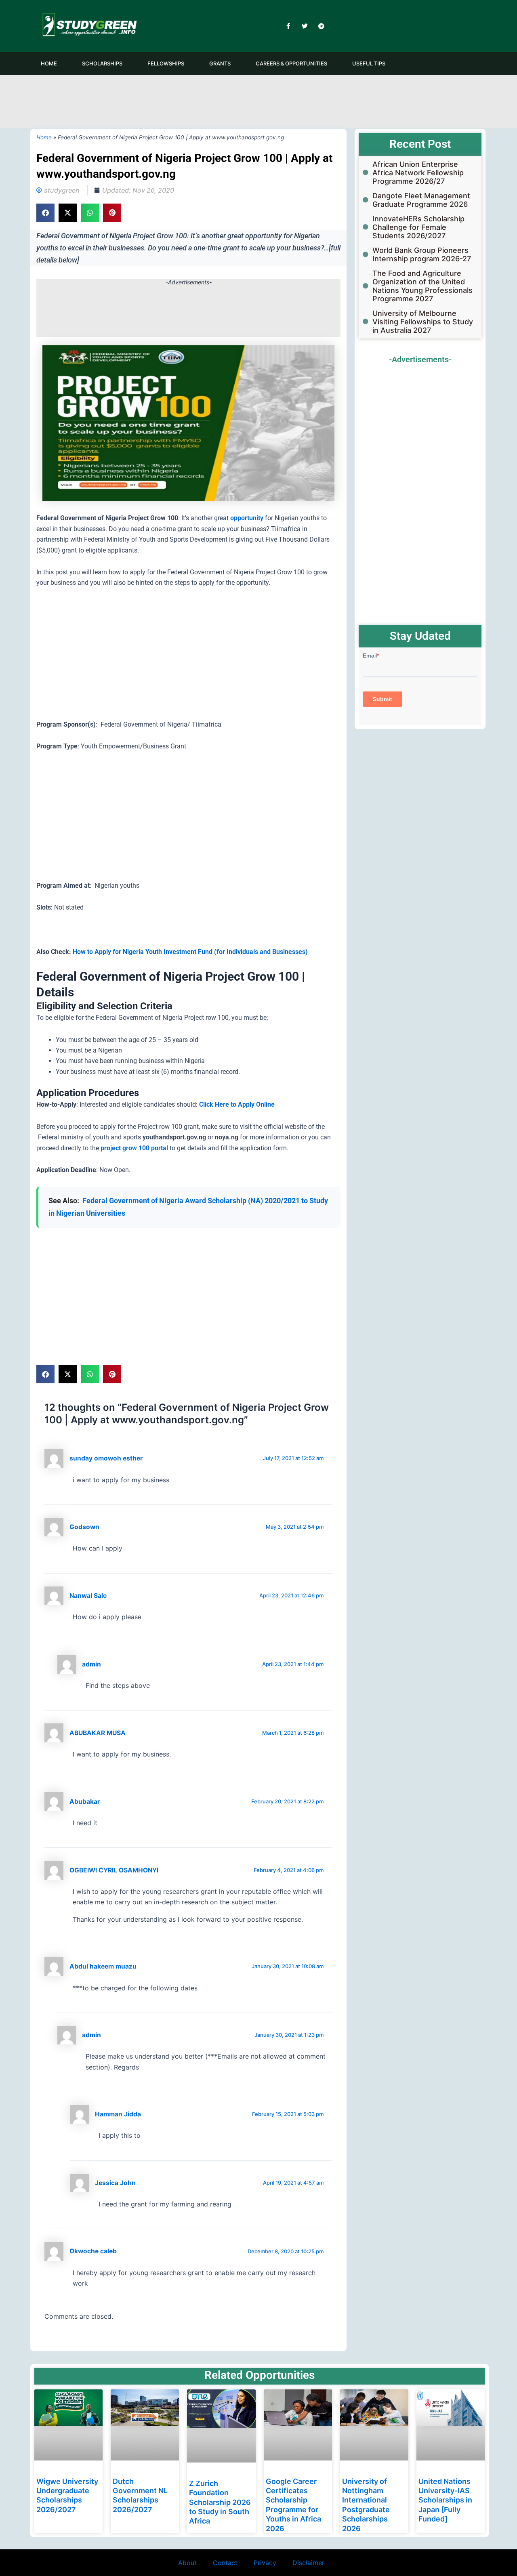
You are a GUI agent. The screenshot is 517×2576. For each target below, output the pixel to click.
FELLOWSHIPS (166, 63)
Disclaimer (308, 2563)
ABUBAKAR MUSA (98, 1733)
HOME (49, 63)
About (187, 2563)
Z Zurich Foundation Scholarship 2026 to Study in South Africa (220, 2502)
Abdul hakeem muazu (103, 1966)
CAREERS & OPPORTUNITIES (291, 63)
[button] (45, 213)
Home (44, 137)
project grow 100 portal (134, 1148)
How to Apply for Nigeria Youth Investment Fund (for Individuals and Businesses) (190, 952)
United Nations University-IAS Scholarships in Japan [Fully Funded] (445, 2500)
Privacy (265, 2563)
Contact (225, 2563)
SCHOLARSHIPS (102, 63)
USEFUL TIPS (369, 63)
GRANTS (220, 63)
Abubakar (85, 1802)
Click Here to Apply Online (237, 1104)
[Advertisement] (258, 100)
